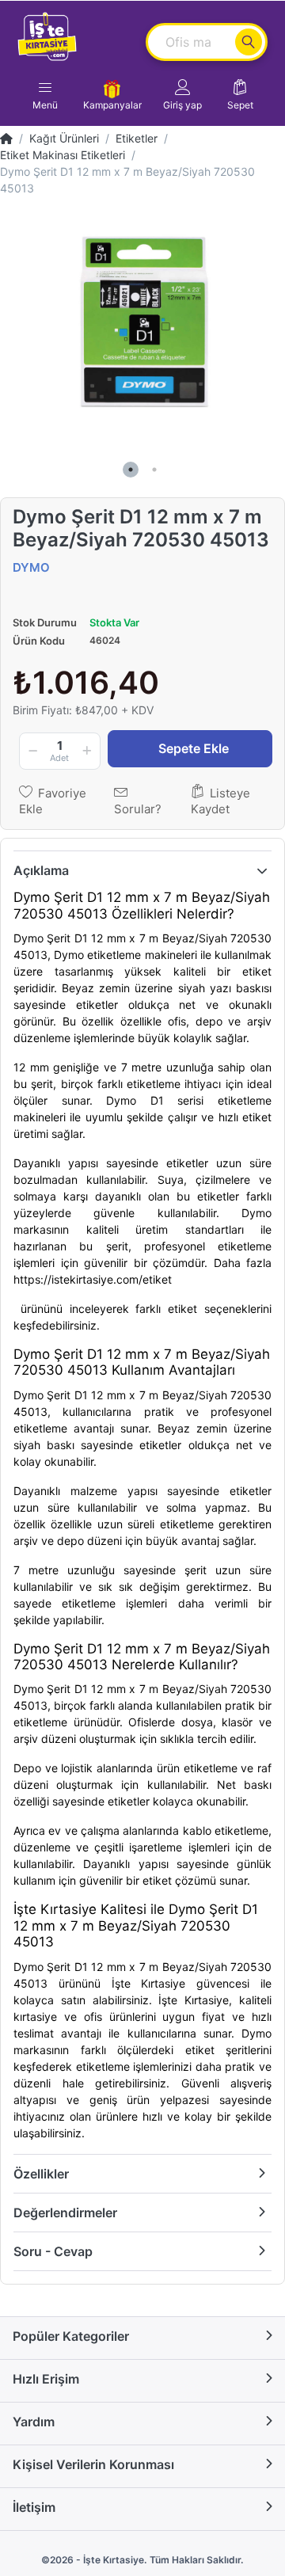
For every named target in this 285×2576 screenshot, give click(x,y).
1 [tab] (131, 470)
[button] (182, 95)
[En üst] (6, 138)
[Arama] (249, 42)
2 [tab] (154, 470)
